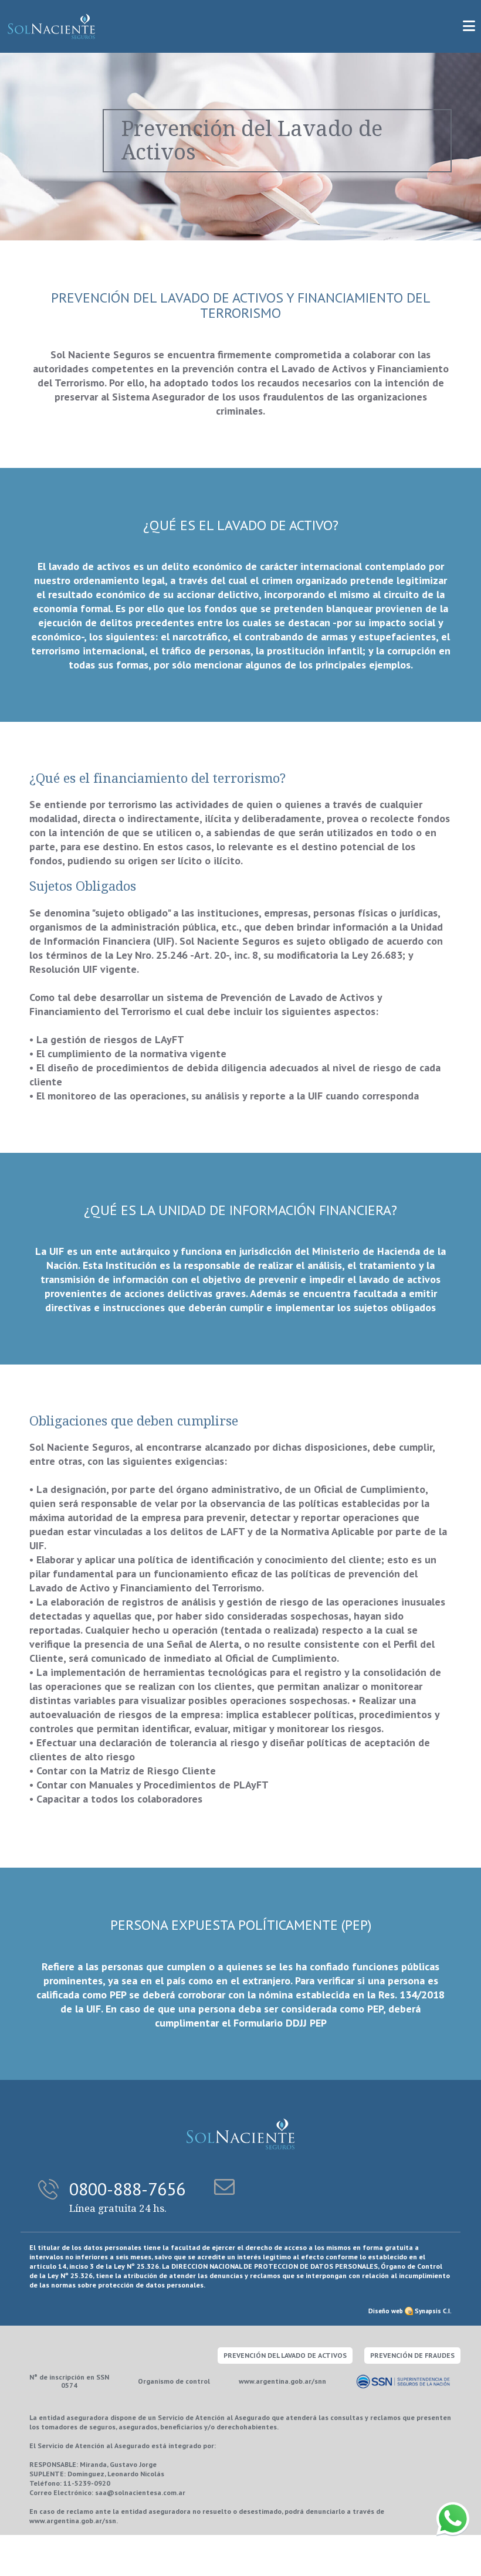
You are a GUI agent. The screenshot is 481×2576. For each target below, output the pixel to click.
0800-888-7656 (127, 2189)
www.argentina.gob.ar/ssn (73, 2521)
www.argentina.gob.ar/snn (282, 2381)
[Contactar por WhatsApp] (453, 2519)
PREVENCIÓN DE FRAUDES (412, 2355)
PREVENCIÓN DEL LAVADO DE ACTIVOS (285, 2355)
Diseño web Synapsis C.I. (410, 2311)
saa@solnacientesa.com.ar (140, 2492)
